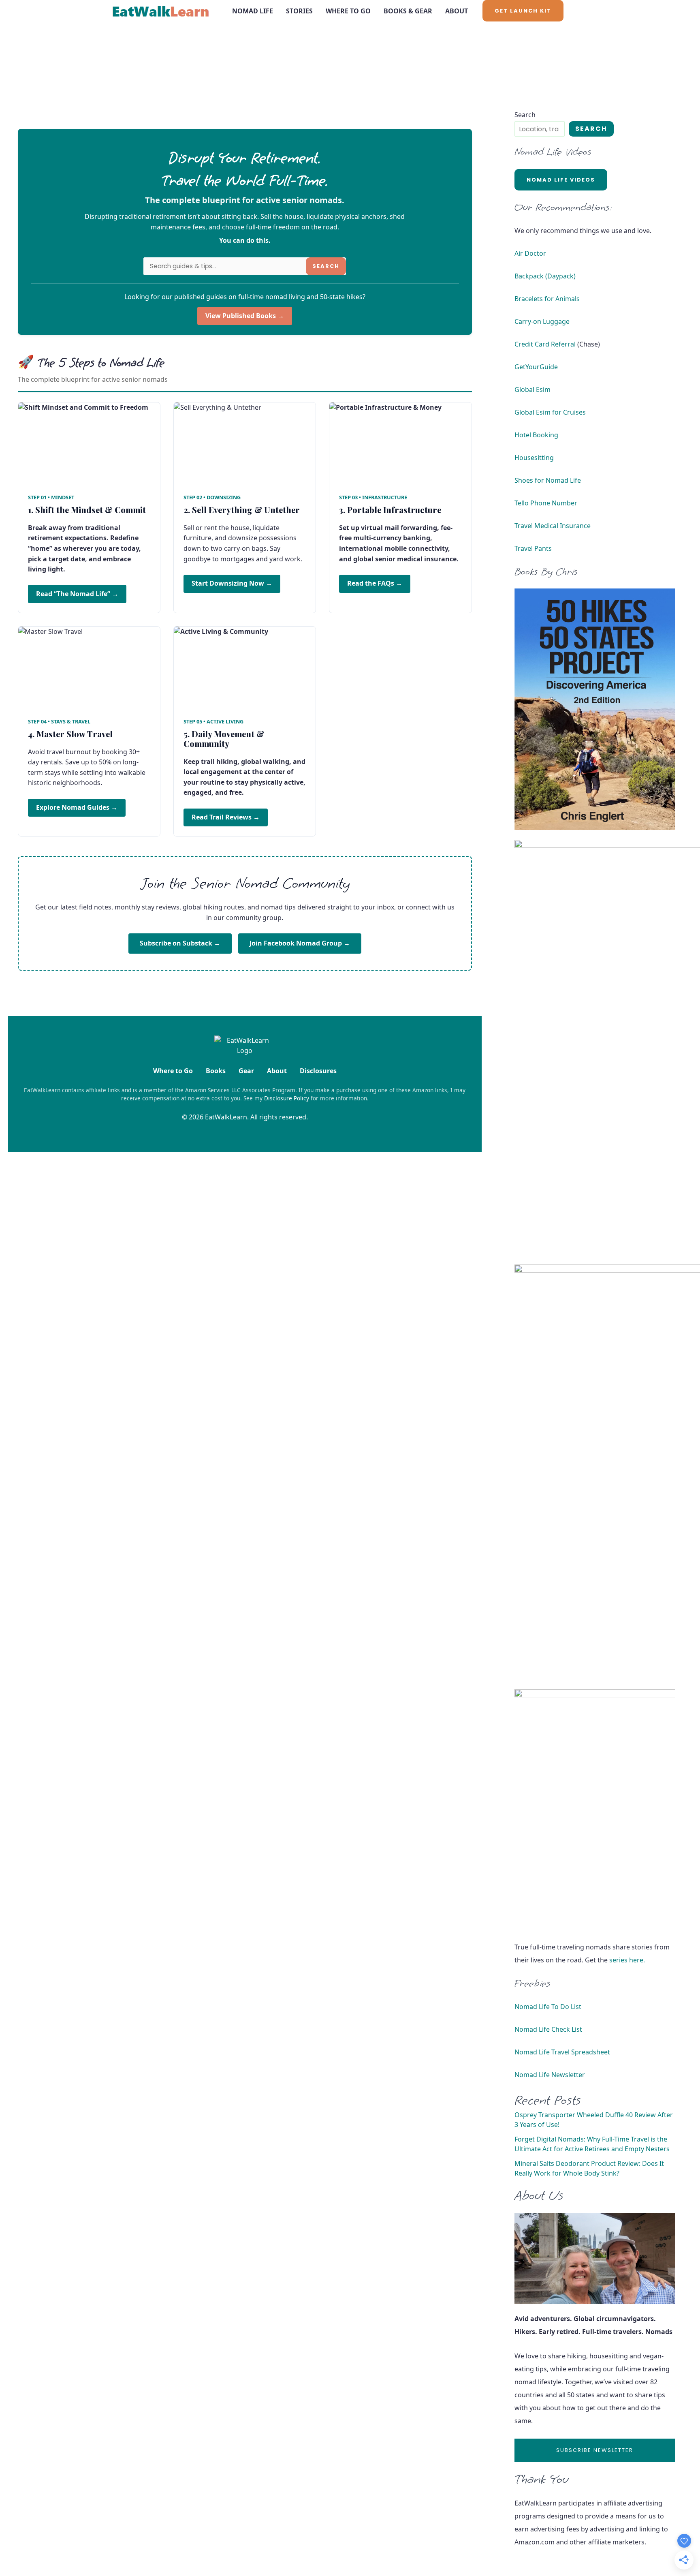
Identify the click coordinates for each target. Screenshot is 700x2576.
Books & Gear (408, 11)
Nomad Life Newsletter (550, 2075)
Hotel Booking (536, 435)
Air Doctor (530, 253)
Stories (299, 11)
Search (326, 266)
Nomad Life (253, 11)
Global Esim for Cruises (550, 412)
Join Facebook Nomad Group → (300, 943)
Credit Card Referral (545, 344)
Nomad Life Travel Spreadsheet (562, 2052)
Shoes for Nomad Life (548, 480)
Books (216, 1071)
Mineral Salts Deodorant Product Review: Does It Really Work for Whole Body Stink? (589, 2168)
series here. (627, 1960)
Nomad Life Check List (548, 2029)
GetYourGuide (536, 367)
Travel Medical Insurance (553, 526)
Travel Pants (533, 548)
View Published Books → (245, 316)
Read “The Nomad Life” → (77, 594)
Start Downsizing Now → (232, 583)
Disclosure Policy (287, 1098)
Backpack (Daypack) (545, 276)
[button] (523, 11)
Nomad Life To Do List (548, 2007)
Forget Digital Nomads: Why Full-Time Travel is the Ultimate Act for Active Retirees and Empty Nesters (592, 2144)
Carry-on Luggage (542, 321)
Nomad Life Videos (561, 180)
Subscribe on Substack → (180, 943)
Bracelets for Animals (547, 299)
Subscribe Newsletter (595, 2450)
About (457, 11)
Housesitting (534, 458)
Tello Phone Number (546, 503)
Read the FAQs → (375, 583)
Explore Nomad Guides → (77, 807)
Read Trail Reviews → (226, 817)
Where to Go (348, 11)
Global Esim (532, 389)
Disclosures (318, 1071)
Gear (246, 1071)
